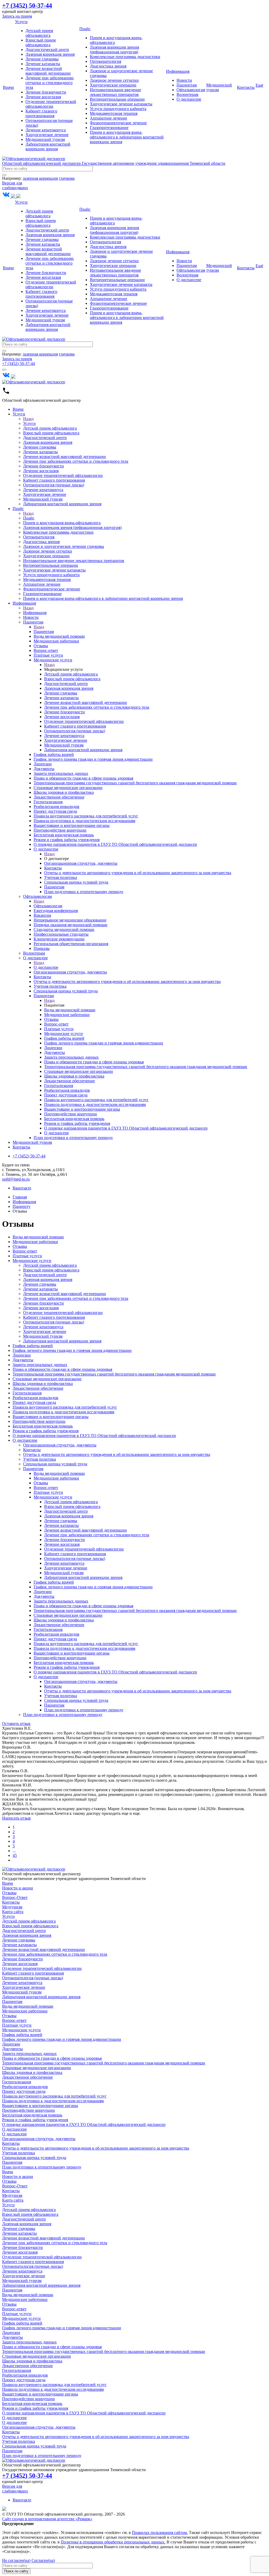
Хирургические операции (113, 85)
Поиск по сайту (16, 2571)
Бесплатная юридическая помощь (43, 1426)
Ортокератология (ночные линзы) (54, 1322)
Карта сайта (13, 1912)
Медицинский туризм (45, 139)
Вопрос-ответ (25, 1251)
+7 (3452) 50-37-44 (19, 364)
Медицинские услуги (32, 1261)
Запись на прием (17, 16)
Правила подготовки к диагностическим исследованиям (63, 1412)
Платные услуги (27, 1256)
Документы (23, 1360)
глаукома (67, 178)
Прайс (85, 29)
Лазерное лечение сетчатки (114, 80)
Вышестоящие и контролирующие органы (51, 1417)
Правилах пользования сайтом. (160, 2533)
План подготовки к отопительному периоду (84, 1710)
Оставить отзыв (16, 1724)
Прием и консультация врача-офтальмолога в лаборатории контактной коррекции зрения (127, 137)
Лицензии (22, 1355)
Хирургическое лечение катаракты (121, 104)
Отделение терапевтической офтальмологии (51, 104)
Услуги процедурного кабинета (118, 109)
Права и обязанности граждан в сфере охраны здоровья (62, 1369)
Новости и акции (18, 1888)
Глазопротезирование (109, 128)
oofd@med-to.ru (16, 1179)
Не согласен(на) (16, 2560)
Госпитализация (27, 1393)
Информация (178, 71)
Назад (28, 419)
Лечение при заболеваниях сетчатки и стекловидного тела (50, 83)
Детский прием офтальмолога (39, 33)
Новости (184, 80)
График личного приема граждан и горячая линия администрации (72, 1350)
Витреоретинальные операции (117, 99)
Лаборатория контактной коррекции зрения (48, 146)
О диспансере (189, 99)
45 (15, 1855)
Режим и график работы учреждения (46, 1431)
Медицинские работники (35, 1242)
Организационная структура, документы (60, 1445)
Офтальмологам (191, 90)
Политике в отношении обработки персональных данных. (113, 2542)
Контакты (246, 87)
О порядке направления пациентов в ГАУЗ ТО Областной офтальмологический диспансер (94, 1436)
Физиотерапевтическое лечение (118, 123)
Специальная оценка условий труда (55, 1464)
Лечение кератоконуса (46, 130)
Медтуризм (12, 1907)
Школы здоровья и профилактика (43, 1384)
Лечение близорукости (46, 92)
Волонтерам (187, 94)
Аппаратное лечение (108, 118)
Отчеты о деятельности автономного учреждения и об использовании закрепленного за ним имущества (117, 1454)
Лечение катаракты (43, 64)
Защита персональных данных (40, 1365)
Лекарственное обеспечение (38, 1388)
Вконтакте (22, 1188)
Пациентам (187, 85)
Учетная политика (40, 1459)
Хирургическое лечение (47, 135)
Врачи (8, 87)
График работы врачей (33, 1346)
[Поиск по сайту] (4, 175)
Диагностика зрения (108, 66)
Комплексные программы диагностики (125, 57)
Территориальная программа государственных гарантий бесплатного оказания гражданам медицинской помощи (114, 1374)
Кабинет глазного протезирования (41, 113)
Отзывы (20, 1246)
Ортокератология (105, 61)
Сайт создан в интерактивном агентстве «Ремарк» (47, 2519)
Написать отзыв (16, 1818)
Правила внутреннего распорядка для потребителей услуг (65, 1407)
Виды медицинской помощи (38, 1237)
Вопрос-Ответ (15, 1897)
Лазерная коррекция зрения (50, 54)
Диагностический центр (47, 50)
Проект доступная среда (34, 1402)
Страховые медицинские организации (47, 1379)
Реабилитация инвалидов (35, 1398)
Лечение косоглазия (43, 97)
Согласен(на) (43, 2560)
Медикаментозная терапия (114, 113)
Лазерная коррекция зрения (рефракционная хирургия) (114, 50)
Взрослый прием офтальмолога (41, 42)
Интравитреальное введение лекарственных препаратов (115, 92)
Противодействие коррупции (39, 1421)
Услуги (21, 22)
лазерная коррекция (40, 178)
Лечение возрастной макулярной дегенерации (48, 71)
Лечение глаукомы (42, 59)
